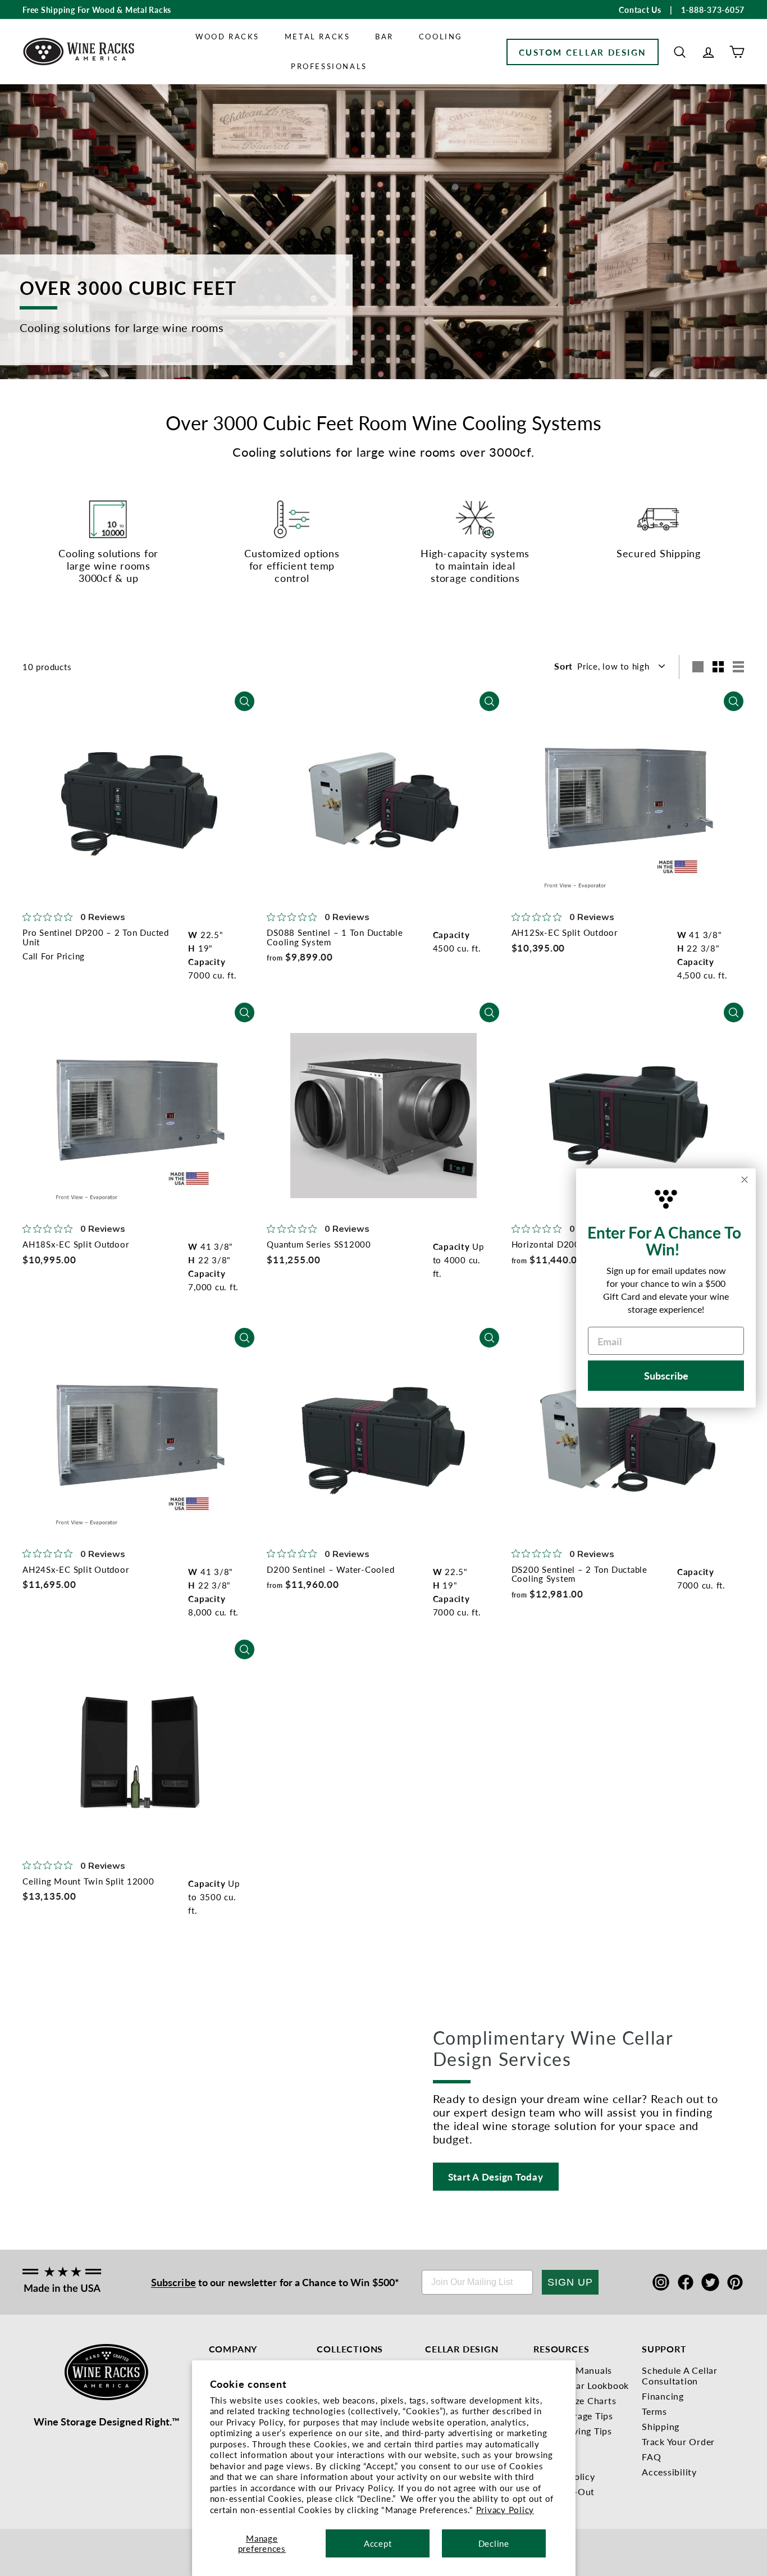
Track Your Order (678, 2441)
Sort (563, 666)
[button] (680, 52)
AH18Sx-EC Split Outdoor (76, 1244)
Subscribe (174, 2282)
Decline (494, 2543)
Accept (378, 2543)
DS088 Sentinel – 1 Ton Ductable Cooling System (335, 937)
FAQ (651, 2457)
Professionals (329, 66)
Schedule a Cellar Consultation (680, 2375)
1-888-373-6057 (713, 10)
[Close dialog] (745, 1180)
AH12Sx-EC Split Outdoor (565, 932)
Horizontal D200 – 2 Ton (563, 1244)
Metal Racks (318, 36)
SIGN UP (570, 2282)
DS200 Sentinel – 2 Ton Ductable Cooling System (579, 1574)
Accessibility (669, 2472)
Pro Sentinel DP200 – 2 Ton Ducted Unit (96, 937)
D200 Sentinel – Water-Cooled (330, 1569)
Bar (384, 36)
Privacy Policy (505, 2509)
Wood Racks (227, 36)
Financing (663, 2396)
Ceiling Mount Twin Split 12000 (88, 1881)
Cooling (441, 36)
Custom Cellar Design (583, 52)
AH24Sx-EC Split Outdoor (76, 1569)
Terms (654, 2411)
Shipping (661, 2426)
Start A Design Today (496, 2177)
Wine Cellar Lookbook (581, 2385)
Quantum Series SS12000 (319, 1244)
